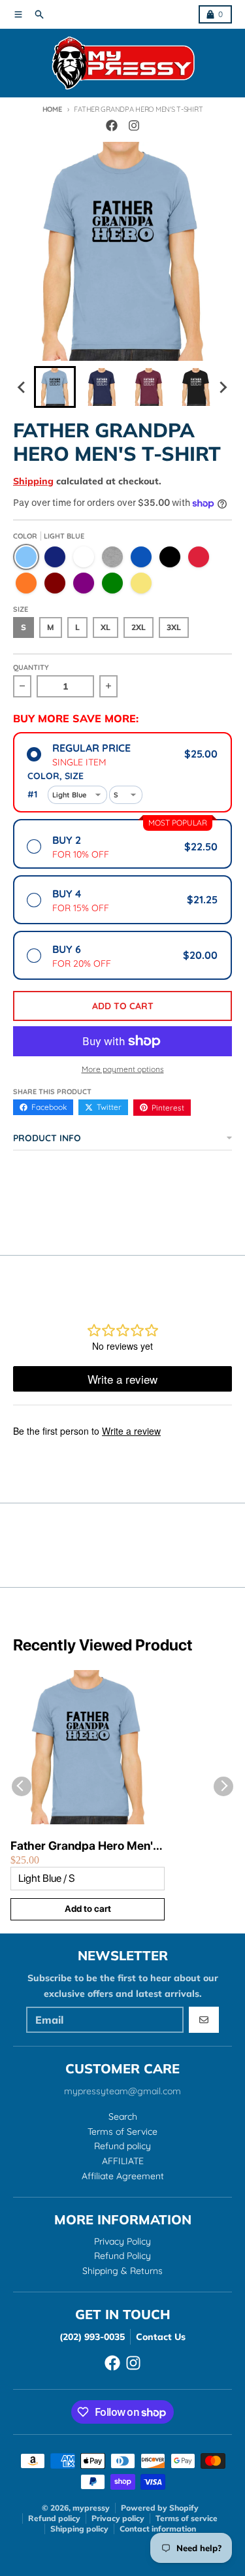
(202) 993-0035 (92, 2337)
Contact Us (161, 2337)
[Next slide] (223, 387)
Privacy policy (118, 2518)
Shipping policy (79, 2529)
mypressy (91, 2508)
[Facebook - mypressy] (112, 125)
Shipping (33, 481)
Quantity (31, 667)
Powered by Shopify (160, 2508)
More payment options (123, 1069)
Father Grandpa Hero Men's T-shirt (85, 1846)
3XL (174, 627)
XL (106, 627)
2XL (139, 627)
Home (52, 109)
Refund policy (54, 2518)
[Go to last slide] (22, 387)
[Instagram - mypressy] (134, 125)
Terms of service (187, 2518)
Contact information (158, 2529)
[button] (55, 387)
